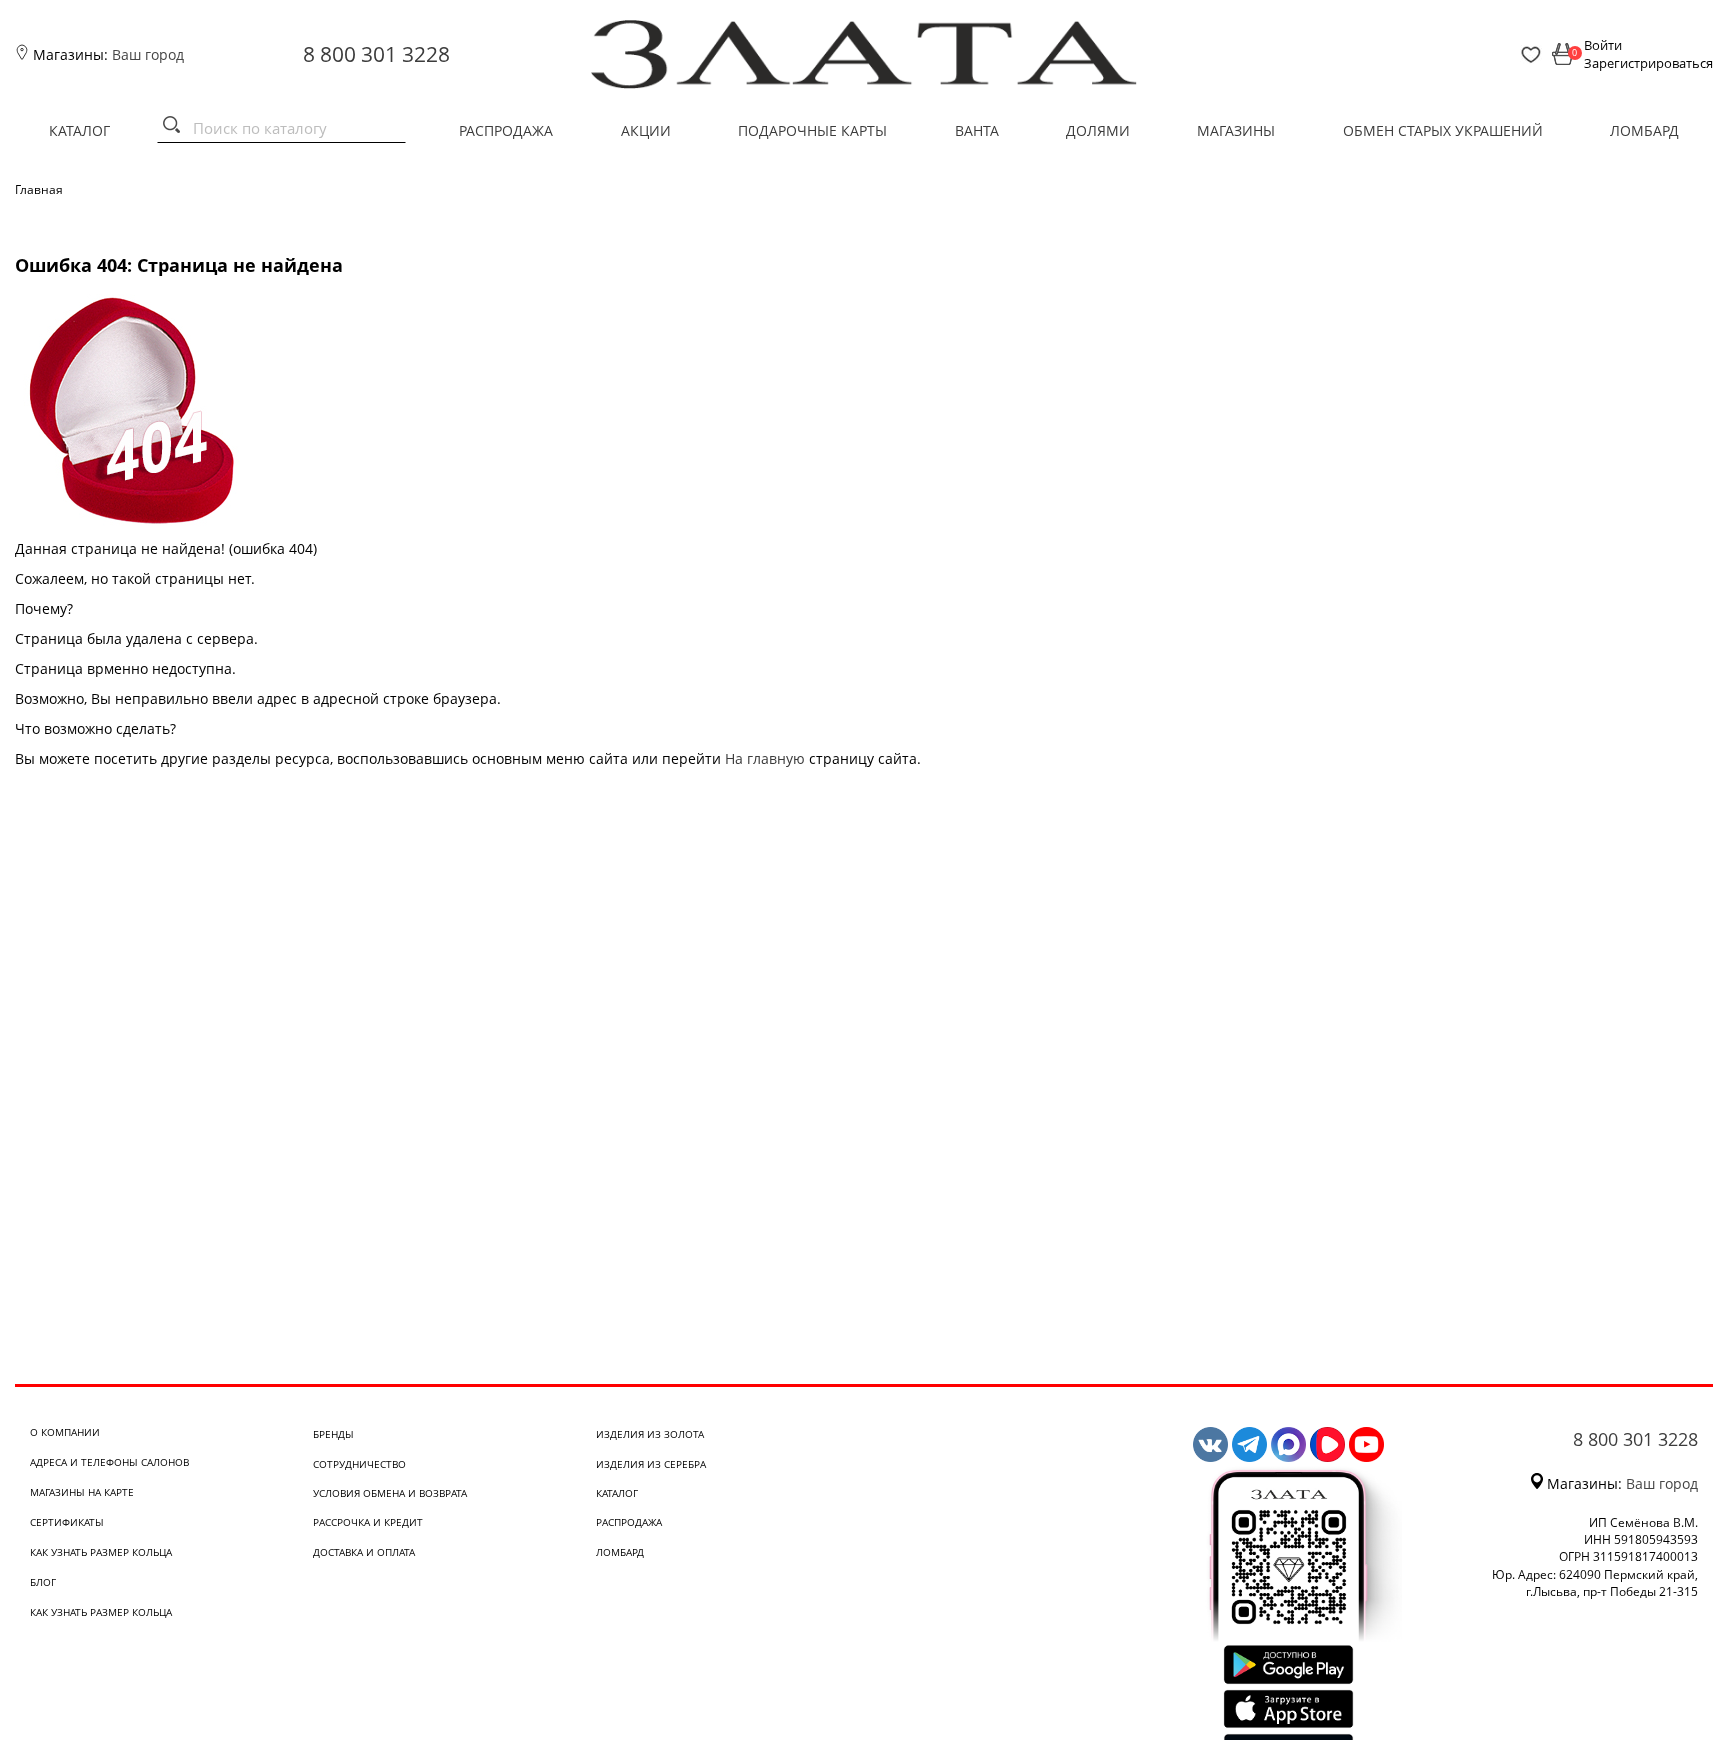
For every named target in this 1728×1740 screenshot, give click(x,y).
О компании (65, 1432)
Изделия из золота (650, 1434)
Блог (43, 1582)
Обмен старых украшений (1443, 130)
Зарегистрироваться (1648, 63)
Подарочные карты (812, 130)
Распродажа (506, 130)
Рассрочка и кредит (368, 1522)
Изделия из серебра (651, 1464)
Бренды (333, 1434)
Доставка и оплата (364, 1552)
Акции (646, 130)
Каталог (79, 130)
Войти (1603, 45)
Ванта (977, 130)
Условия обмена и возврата (390, 1493)
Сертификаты (67, 1522)
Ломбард (1644, 130)
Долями (1098, 130)
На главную (765, 758)
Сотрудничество (359, 1464)
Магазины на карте (82, 1492)
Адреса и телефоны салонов (109, 1462)
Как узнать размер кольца (101, 1552)
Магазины (1236, 130)
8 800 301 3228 (376, 54)
